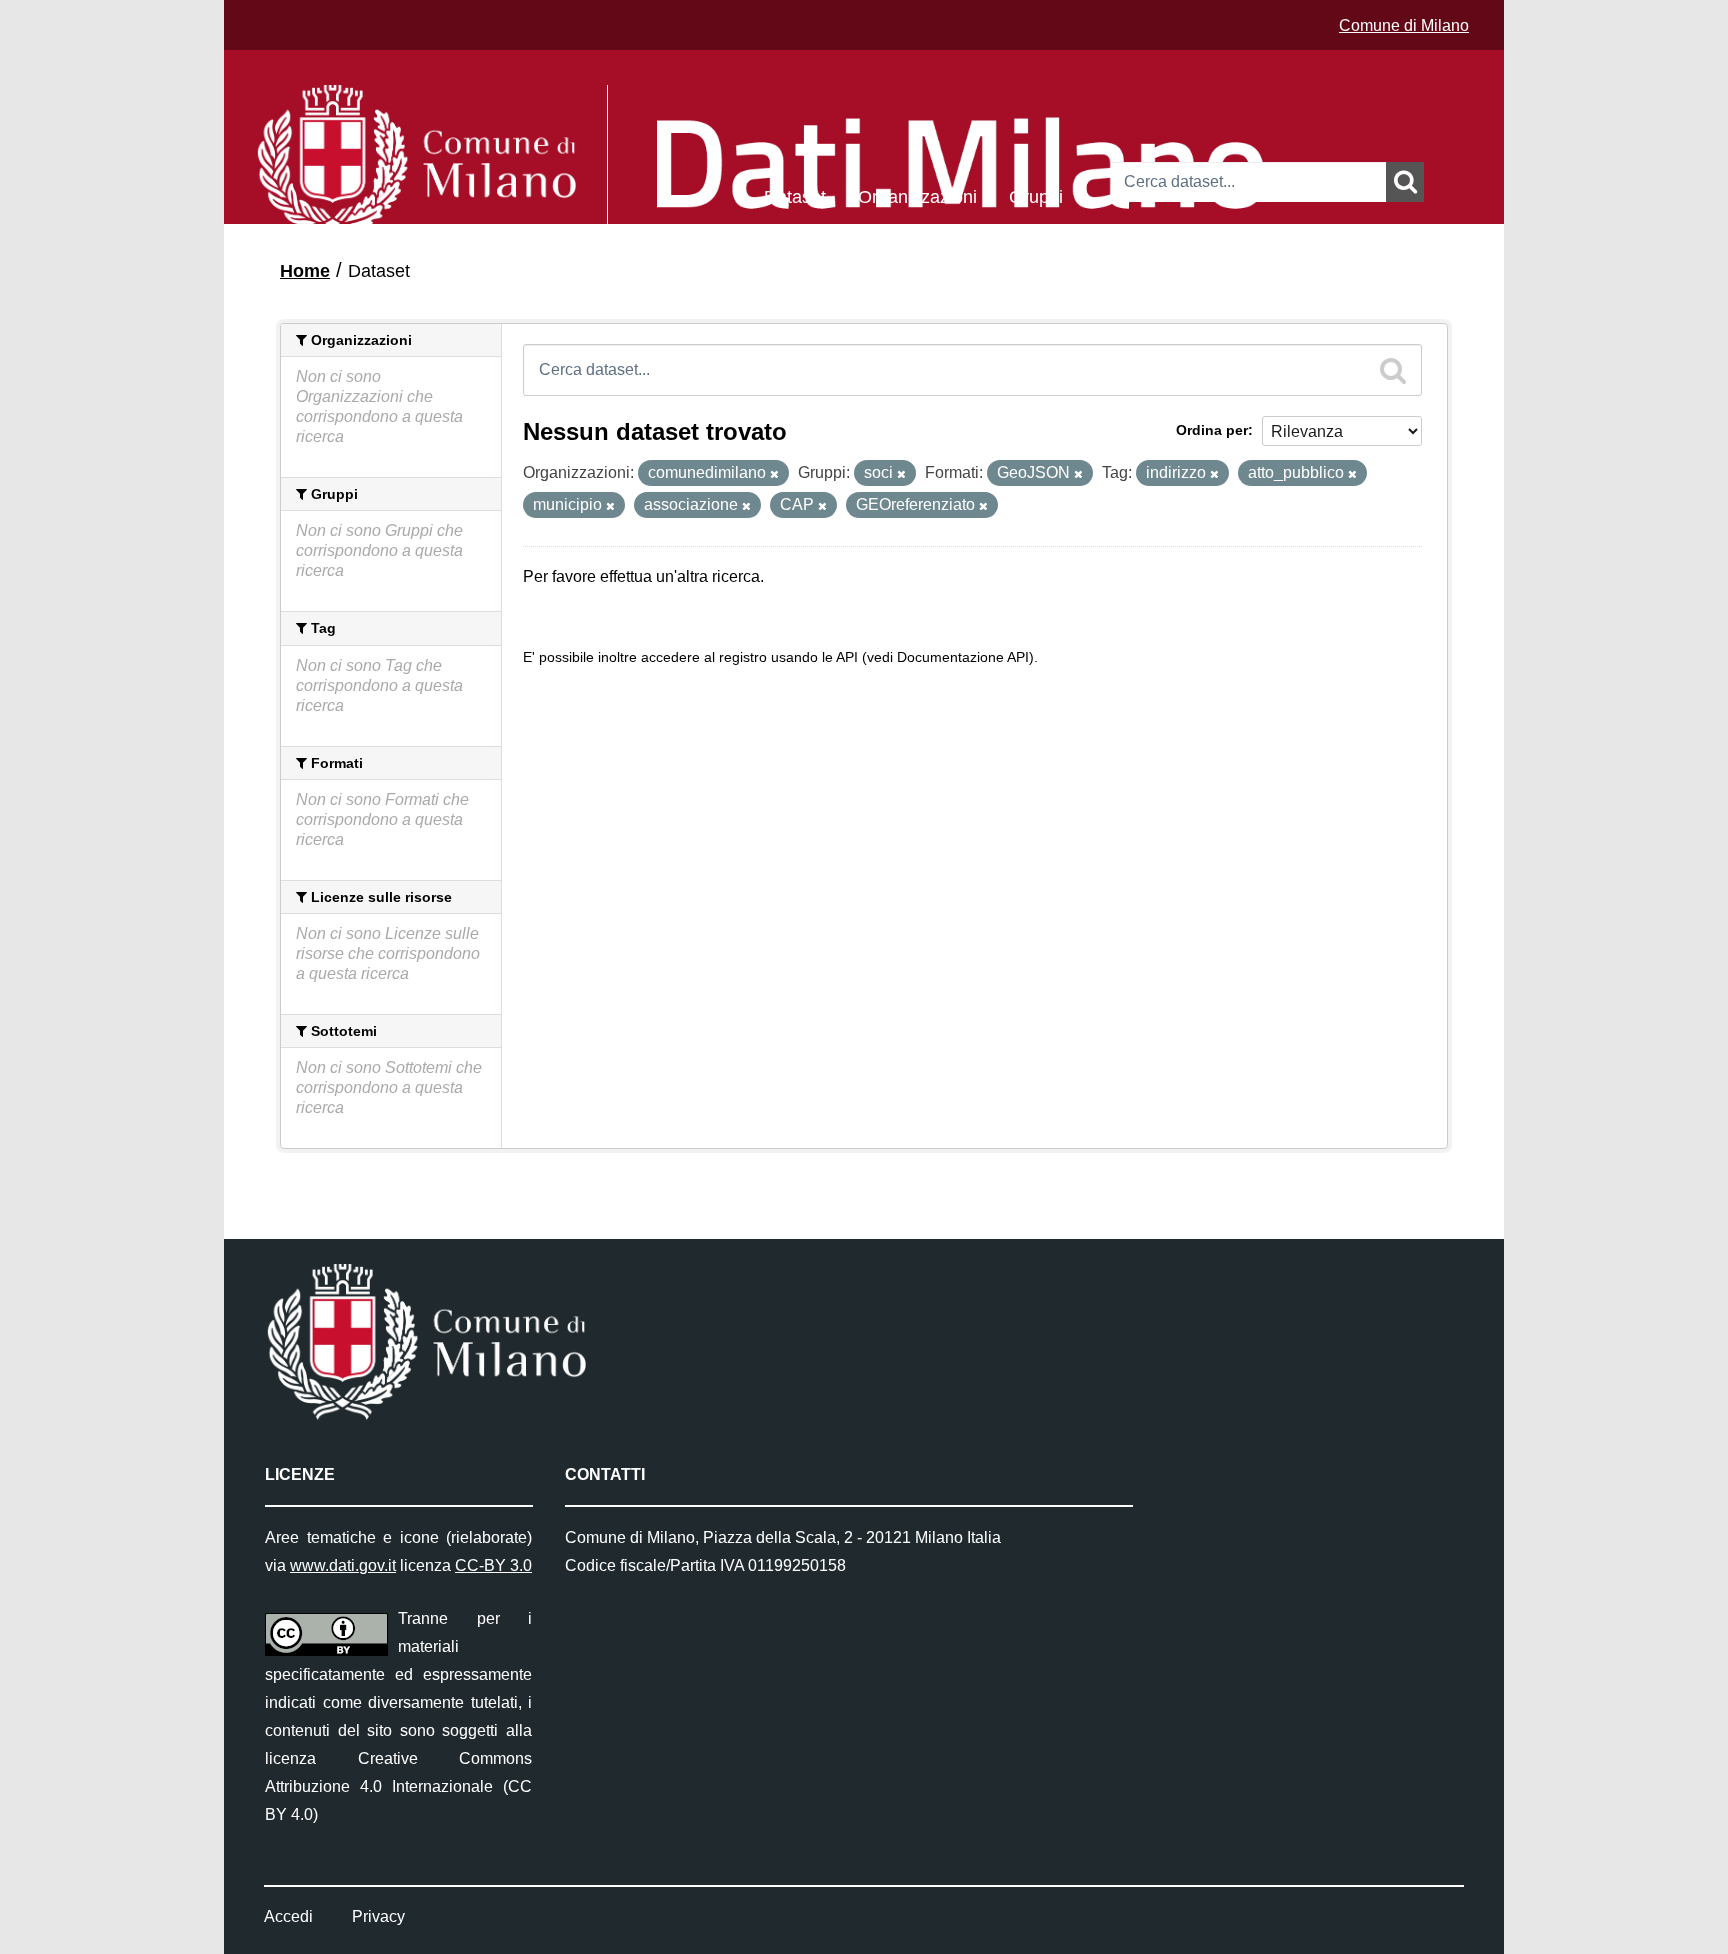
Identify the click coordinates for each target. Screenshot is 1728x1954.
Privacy (378, 1916)
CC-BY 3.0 (493, 1565)
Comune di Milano (1404, 25)
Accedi (288, 1916)
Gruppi (1036, 195)
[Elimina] (774, 474)
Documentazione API (963, 657)
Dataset (795, 195)
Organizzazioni (917, 195)
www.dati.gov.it (343, 1565)
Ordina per (1212, 430)
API (847, 657)
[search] (1393, 370)
